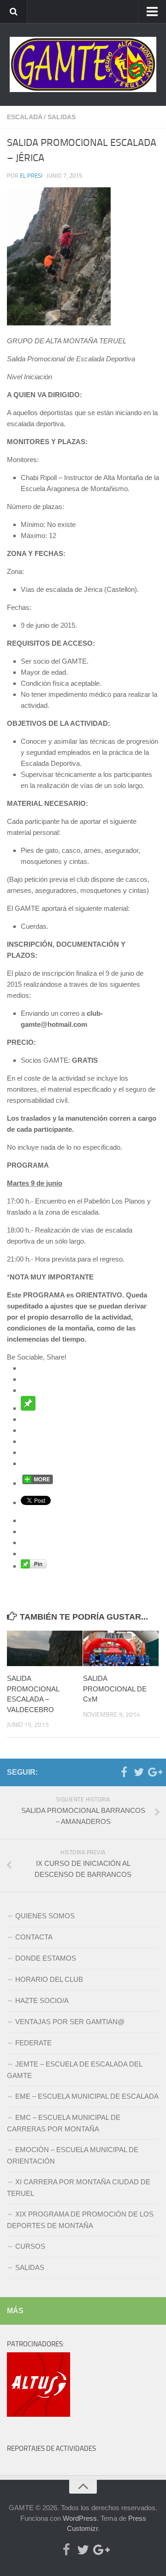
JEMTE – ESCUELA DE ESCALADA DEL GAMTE (75, 2070)
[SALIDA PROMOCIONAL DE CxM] (121, 1648)
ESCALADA (24, 117)
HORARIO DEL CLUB (49, 1979)
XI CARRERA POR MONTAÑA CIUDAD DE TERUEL (79, 2188)
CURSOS (30, 2246)
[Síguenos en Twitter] (139, 1772)
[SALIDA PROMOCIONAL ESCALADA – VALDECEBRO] (45, 1648)
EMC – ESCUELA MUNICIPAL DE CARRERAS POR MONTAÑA (64, 2123)
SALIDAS (62, 117)
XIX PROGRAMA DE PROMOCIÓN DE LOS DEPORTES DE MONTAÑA (80, 2220)
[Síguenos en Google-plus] (154, 1772)
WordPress (80, 2518)
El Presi (31, 176)
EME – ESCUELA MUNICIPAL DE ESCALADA (87, 2096)
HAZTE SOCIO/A (42, 2000)
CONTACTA (34, 1937)
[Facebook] (124, 1772)
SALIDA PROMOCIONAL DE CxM (115, 1689)
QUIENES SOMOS (45, 1916)
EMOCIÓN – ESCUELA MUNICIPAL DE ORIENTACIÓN (73, 2155)
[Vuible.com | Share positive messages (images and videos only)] (28, 1408)
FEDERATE (33, 2043)
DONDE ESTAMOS (46, 1958)
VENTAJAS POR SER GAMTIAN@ (70, 2022)
